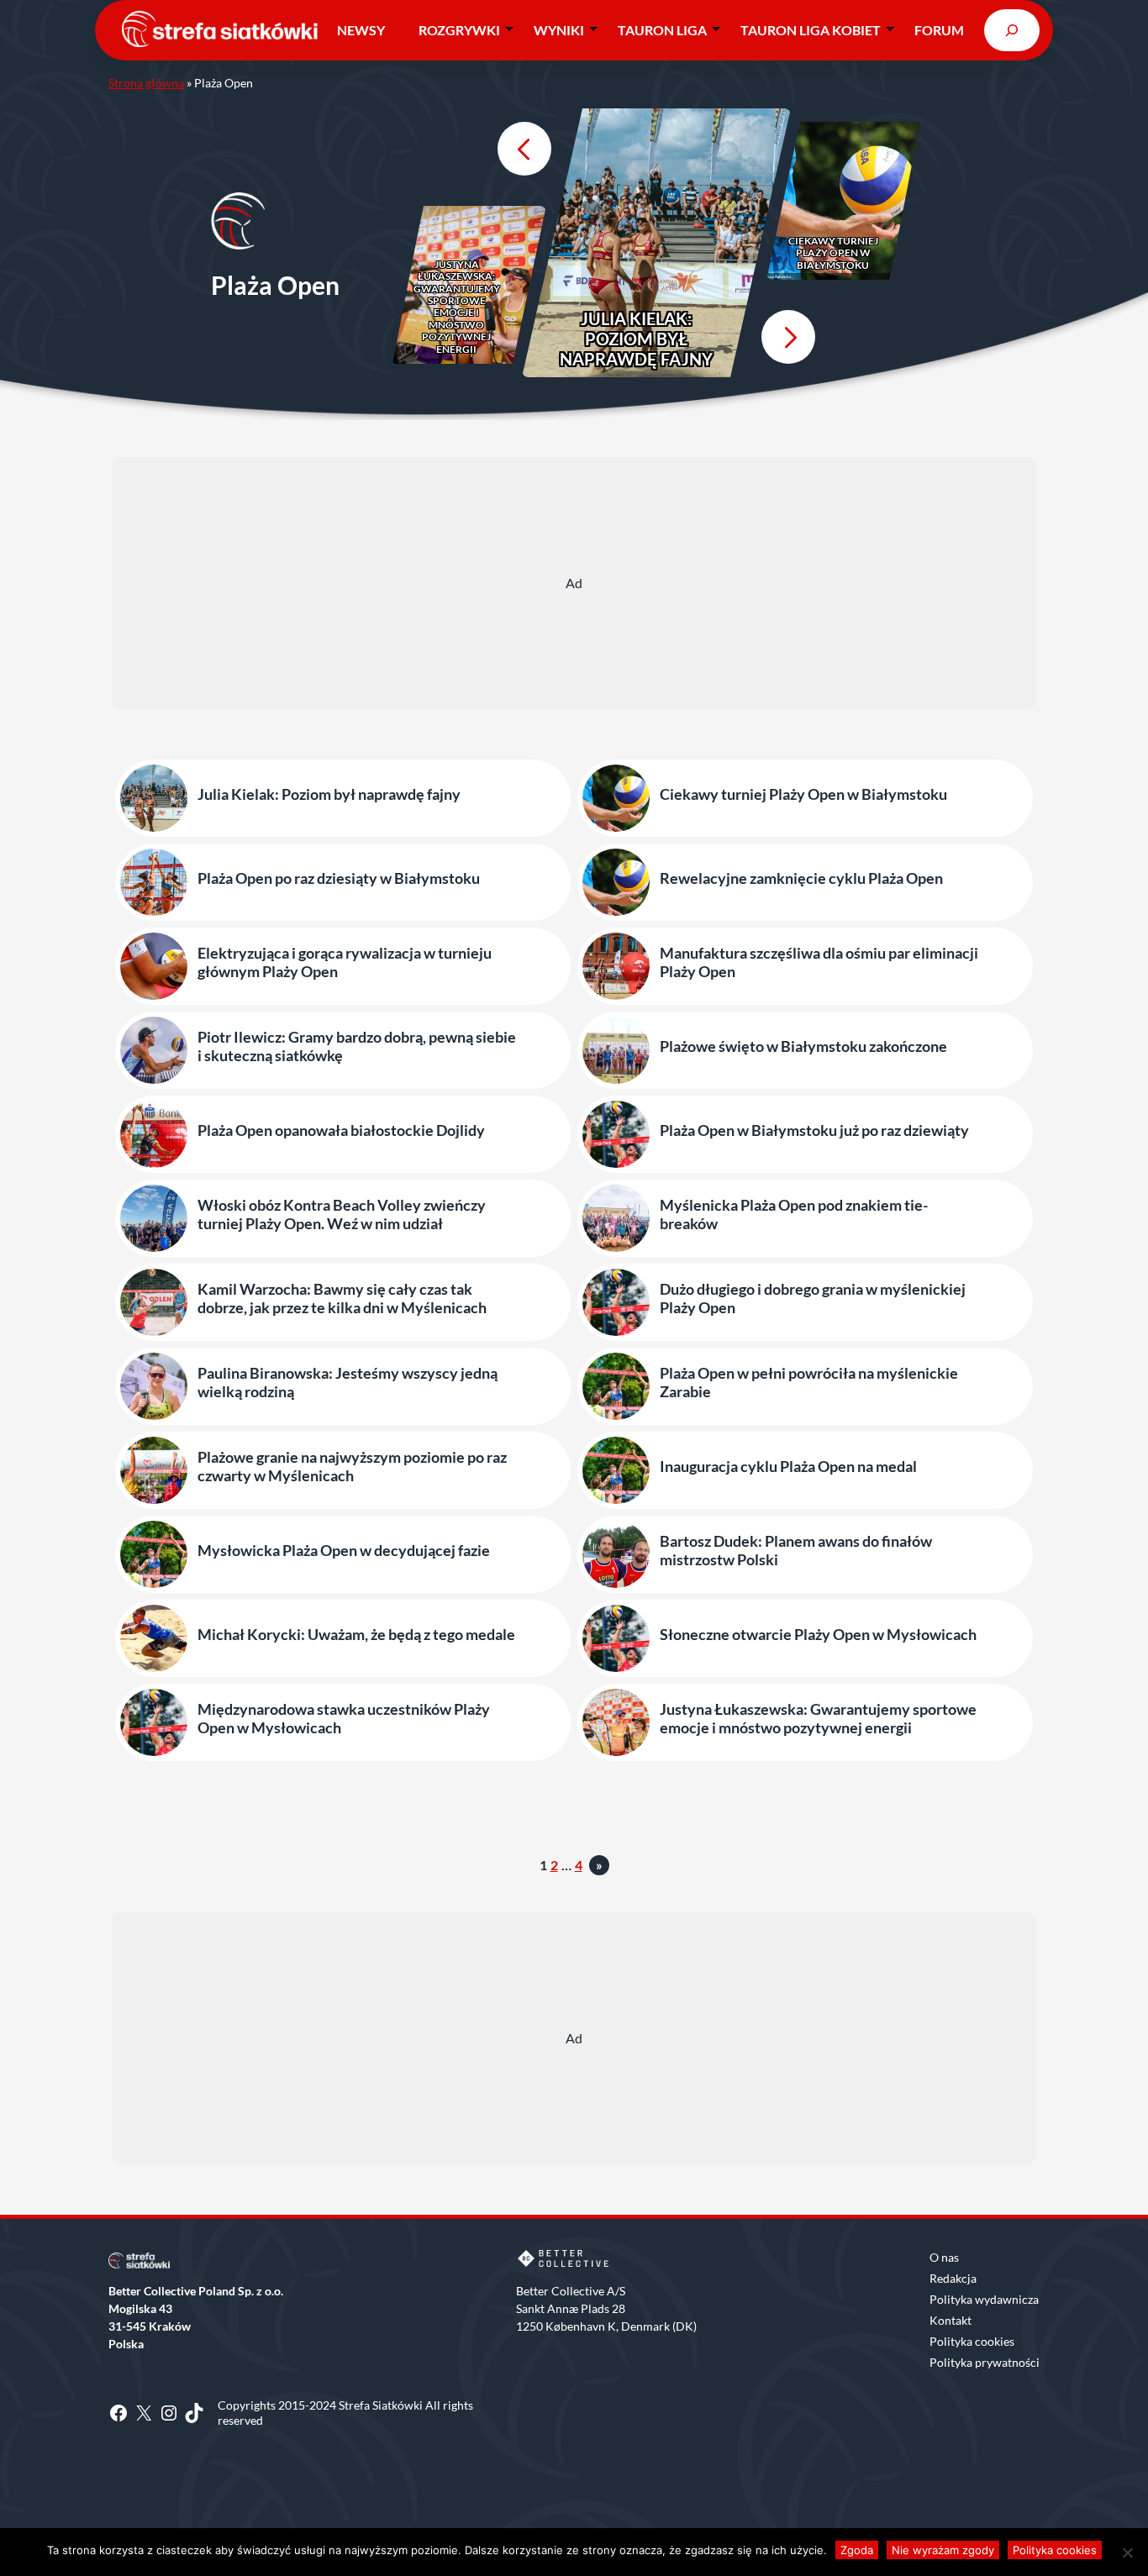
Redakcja (953, 2278)
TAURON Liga (662, 30)
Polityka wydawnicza (984, 2299)
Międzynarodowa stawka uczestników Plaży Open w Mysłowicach (344, 1719)
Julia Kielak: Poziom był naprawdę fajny (636, 339)
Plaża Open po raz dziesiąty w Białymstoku (339, 878)
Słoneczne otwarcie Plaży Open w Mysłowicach (818, 1635)
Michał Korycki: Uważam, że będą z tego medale (356, 1635)
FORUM (939, 30)
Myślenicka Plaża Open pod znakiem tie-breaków (794, 1214)
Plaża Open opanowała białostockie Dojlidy (341, 1130)
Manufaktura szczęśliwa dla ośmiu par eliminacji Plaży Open (819, 962)
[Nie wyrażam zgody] (1127, 2552)
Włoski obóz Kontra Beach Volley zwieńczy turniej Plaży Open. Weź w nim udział (342, 1214)
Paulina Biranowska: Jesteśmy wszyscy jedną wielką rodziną (348, 1383)
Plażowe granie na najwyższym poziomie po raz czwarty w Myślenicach (352, 1467)
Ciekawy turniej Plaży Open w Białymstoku (833, 253)
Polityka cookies (972, 2341)
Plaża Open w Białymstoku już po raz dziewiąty (814, 1130)
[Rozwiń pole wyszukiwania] (1012, 30)
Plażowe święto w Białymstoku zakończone (803, 1046)
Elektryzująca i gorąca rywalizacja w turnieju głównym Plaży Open (345, 962)
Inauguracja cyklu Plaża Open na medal (788, 1467)
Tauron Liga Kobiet (811, 30)
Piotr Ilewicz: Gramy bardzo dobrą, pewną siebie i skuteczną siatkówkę (357, 1046)
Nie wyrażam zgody (943, 2550)
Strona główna (146, 83)
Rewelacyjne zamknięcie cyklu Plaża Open (801, 878)
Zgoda (857, 2550)
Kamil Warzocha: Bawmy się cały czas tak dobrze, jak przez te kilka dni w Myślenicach (342, 1299)
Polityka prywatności (985, 2362)
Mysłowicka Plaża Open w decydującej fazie (344, 1551)
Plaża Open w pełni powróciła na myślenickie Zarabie (809, 1383)
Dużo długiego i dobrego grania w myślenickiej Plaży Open (813, 1299)
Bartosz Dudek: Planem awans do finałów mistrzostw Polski (796, 1551)
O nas (944, 2257)
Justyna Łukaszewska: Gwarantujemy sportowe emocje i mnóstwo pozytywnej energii (457, 307)
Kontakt (951, 2320)
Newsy (361, 30)
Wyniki (559, 30)
